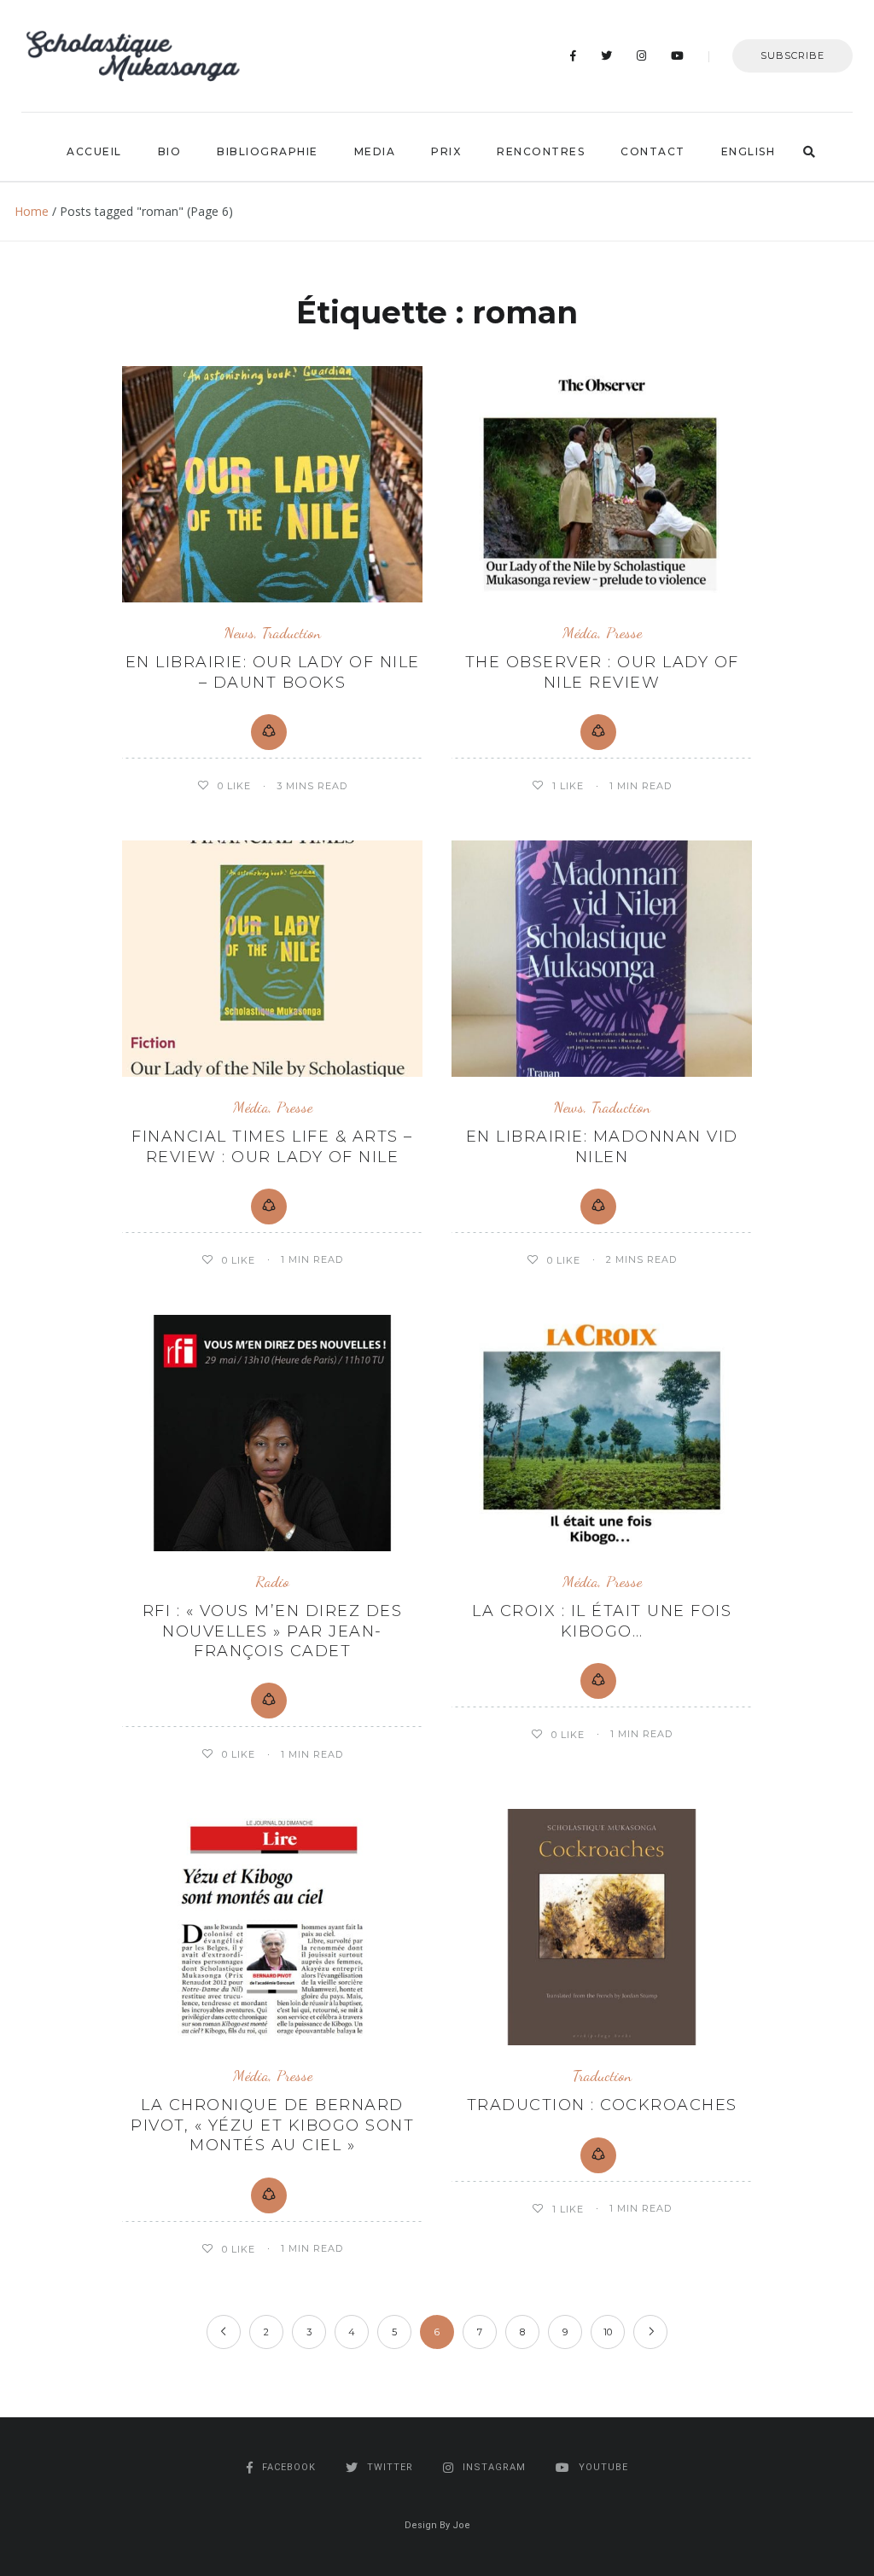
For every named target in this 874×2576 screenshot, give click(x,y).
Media (375, 151)
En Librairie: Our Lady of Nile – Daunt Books (273, 672)
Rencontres (541, 151)
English (749, 151)
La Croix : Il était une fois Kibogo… (602, 1621)
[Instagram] (642, 56)
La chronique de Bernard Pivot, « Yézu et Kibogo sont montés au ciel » (272, 2125)
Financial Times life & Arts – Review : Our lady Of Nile (272, 1146)
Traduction (291, 633)
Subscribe (792, 55)
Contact (653, 151)
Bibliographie (268, 151)
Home (32, 211)
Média (580, 633)
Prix (446, 151)
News (239, 633)
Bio (170, 151)
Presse (624, 633)
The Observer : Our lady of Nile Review (602, 672)
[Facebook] (574, 56)
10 (608, 2332)
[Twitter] (607, 56)
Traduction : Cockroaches (602, 2105)
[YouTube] (678, 56)
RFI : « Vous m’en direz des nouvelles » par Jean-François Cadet (273, 1631)
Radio (272, 1582)
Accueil (94, 151)
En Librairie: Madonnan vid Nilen (602, 1146)
